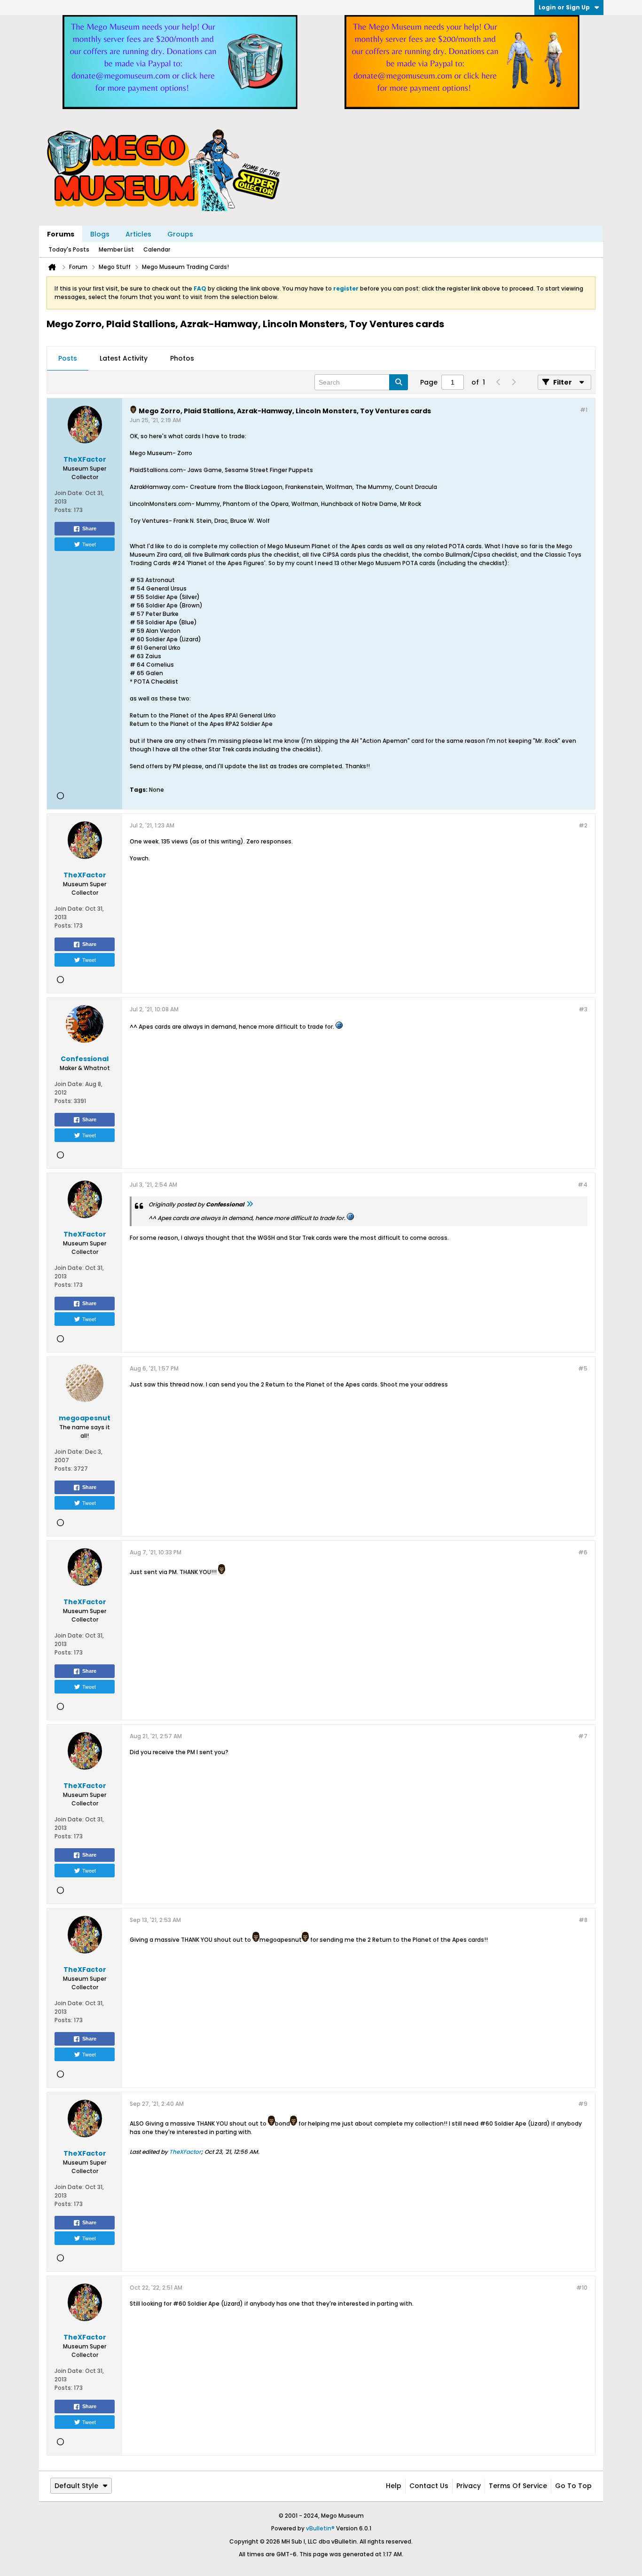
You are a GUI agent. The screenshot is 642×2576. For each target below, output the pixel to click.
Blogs (100, 234)
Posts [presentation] (68, 358)
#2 (583, 825)
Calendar (157, 249)
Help (394, 2486)
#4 (583, 1185)
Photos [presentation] (182, 358)
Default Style (76, 2486)
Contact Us (429, 2486)
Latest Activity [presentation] (124, 358)
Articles (138, 234)
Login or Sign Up (564, 7)
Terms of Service (518, 2486)
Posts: (63, 510)
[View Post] (250, 1204)
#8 (583, 1920)
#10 (582, 2288)
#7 (583, 1736)
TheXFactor (185, 2152)
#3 (583, 1009)
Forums (61, 234)
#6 (583, 1552)
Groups (180, 234)
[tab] (68, 359)
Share (89, 528)
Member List (116, 249)
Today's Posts (69, 249)
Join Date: (69, 493)
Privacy (469, 2486)
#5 (583, 1368)
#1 (584, 410)
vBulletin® (320, 2528)
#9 (583, 2104)
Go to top (573, 2486)
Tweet (89, 544)
